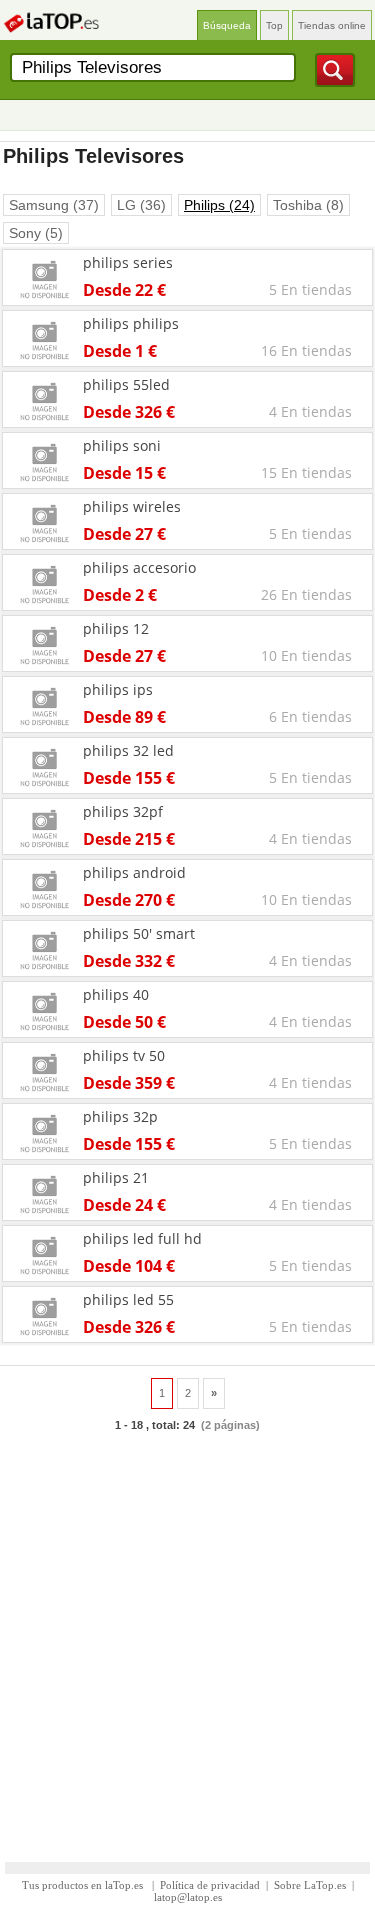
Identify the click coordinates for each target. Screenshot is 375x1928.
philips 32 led (128, 750)
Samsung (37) (54, 205)
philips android (134, 872)
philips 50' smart (139, 933)
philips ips (118, 689)
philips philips (131, 323)
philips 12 (116, 628)
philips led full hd (142, 1238)
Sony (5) (36, 233)
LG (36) (141, 205)
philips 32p (120, 1116)
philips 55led (126, 384)
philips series (128, 262)
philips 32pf (123, 811)
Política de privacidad (210, 1885)
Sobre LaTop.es (310, 1885)
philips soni (122, 445)
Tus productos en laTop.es (84, 1885)
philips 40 (116, 994)
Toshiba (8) (308, 205)
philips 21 (116, 1177)
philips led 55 (128, 1299)
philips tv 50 (124, 1055)
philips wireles (132, 506)
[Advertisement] (187, 1637)
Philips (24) (219, 205)
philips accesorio (139, 567)
